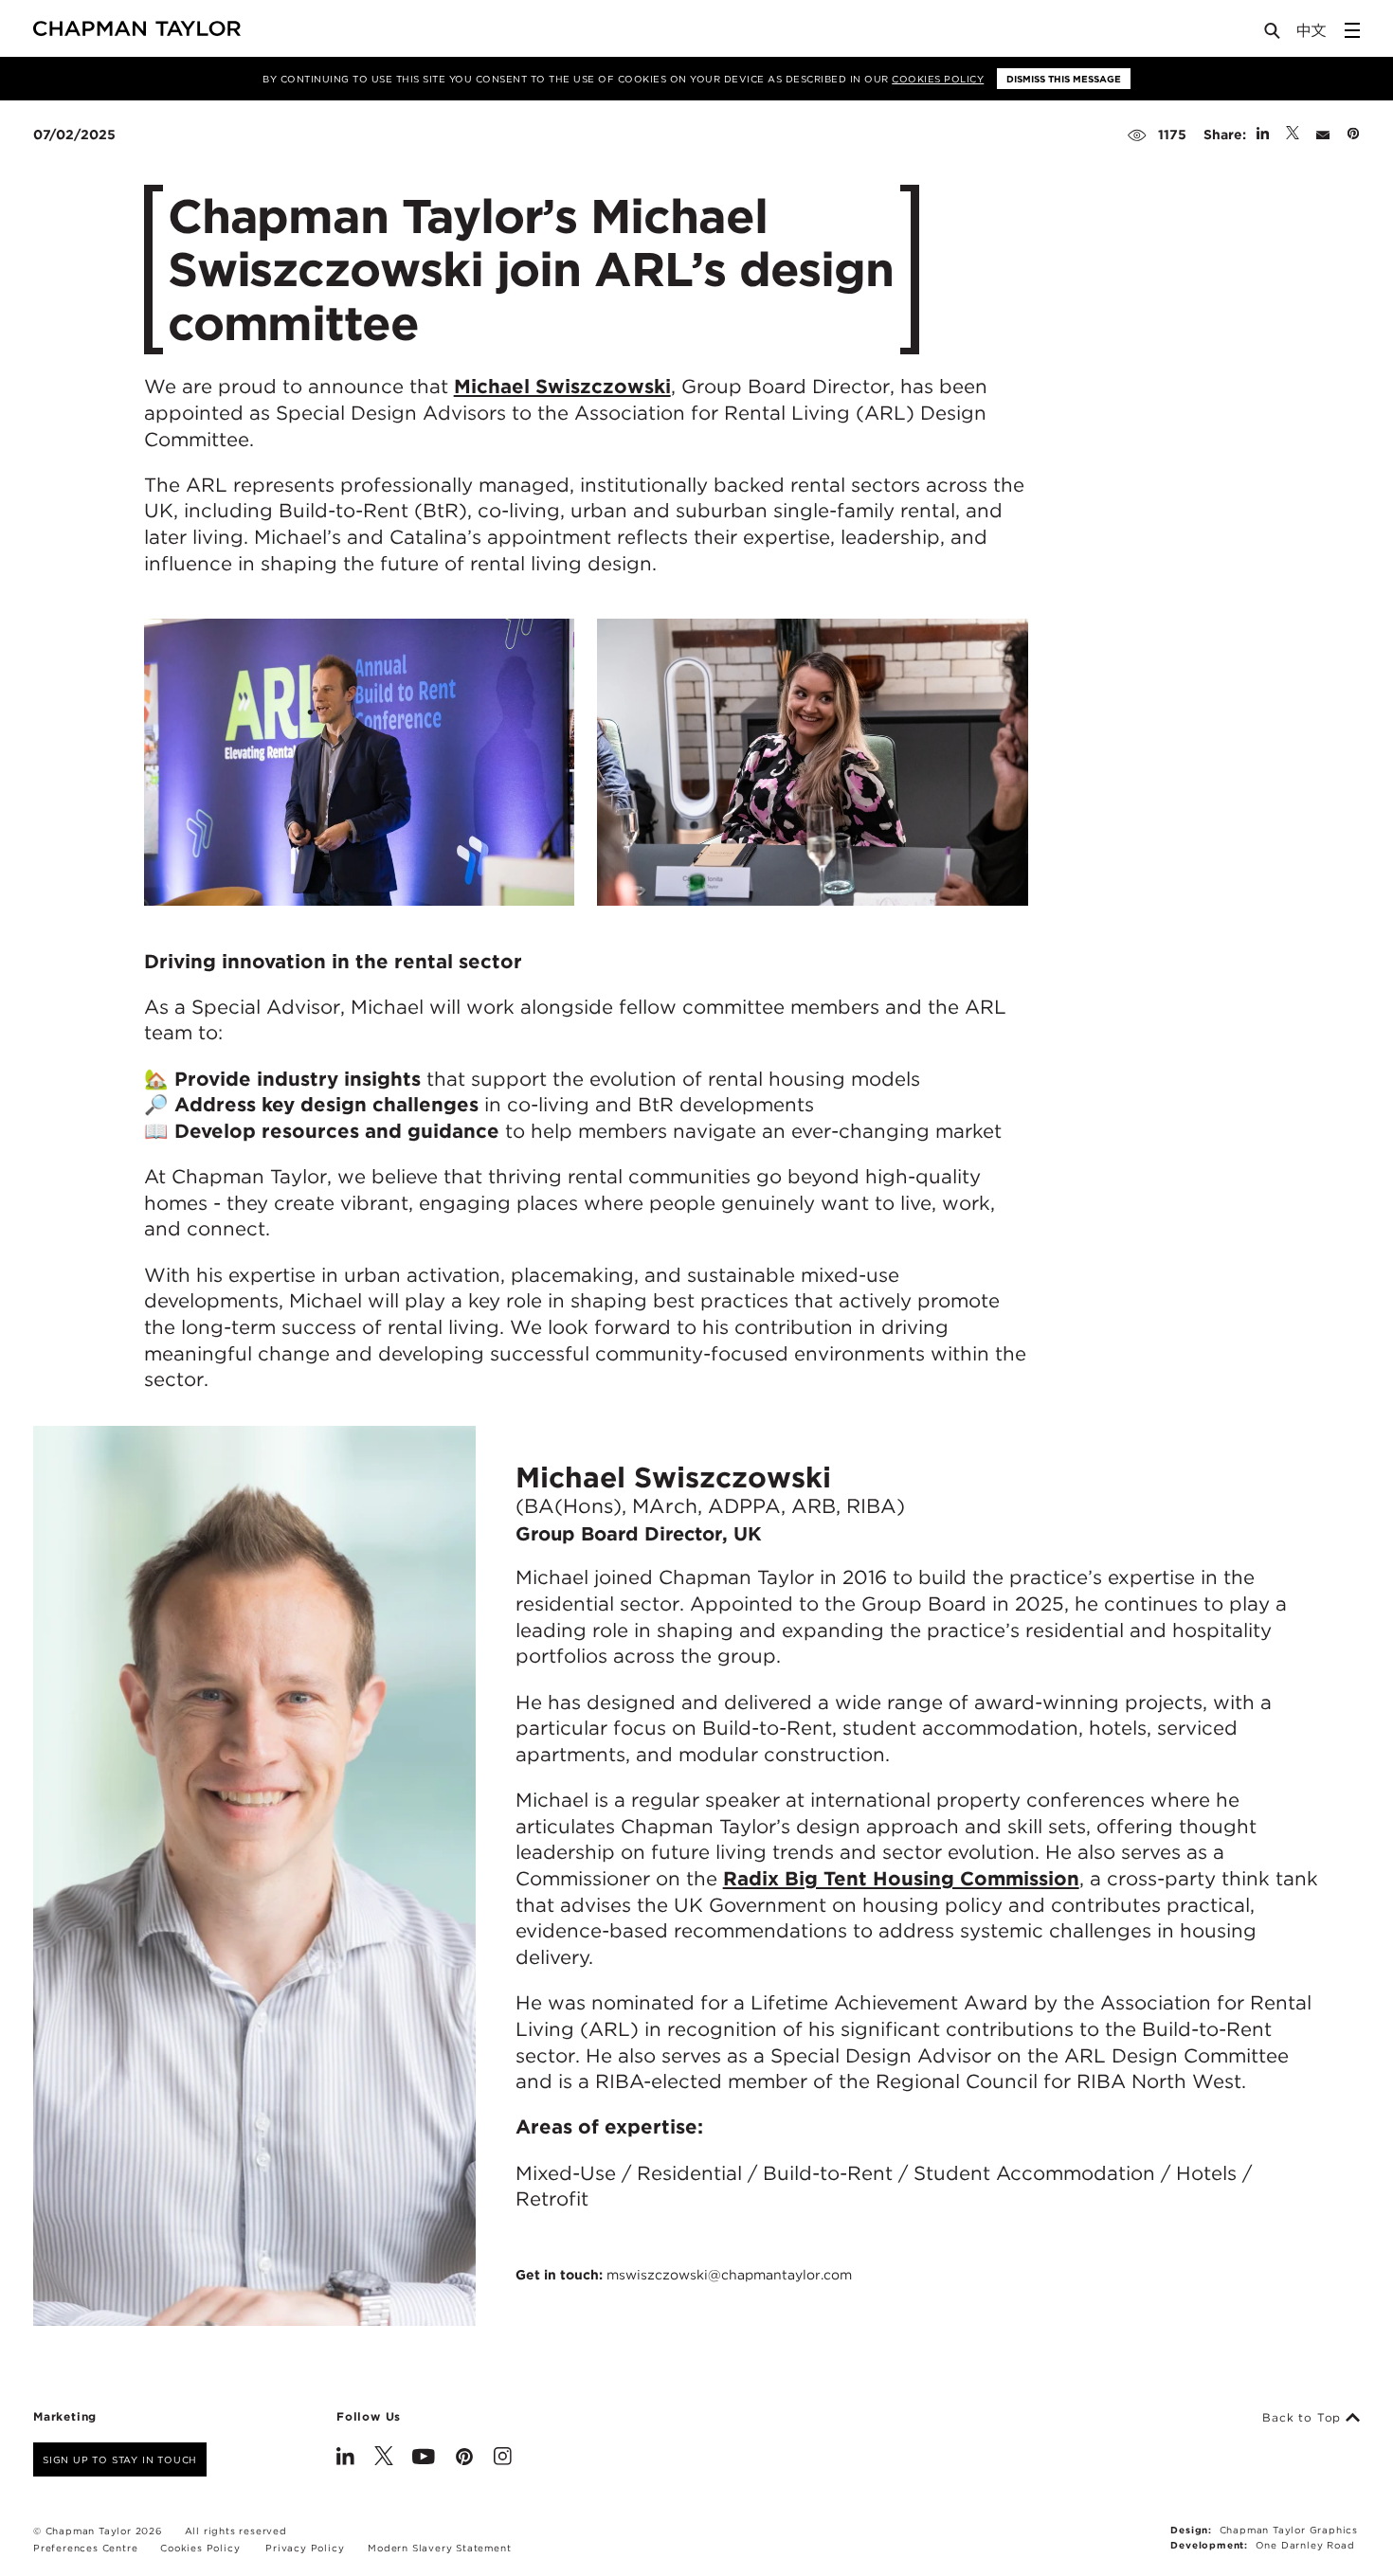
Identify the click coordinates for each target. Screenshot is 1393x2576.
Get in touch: (684, 2275)
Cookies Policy (938, 79)
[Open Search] (1274, 35)
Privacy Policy (305, 2548)
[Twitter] (384, 2459)
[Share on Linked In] (1263, 135)
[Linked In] (345, 2459)
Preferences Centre (85, 2548)
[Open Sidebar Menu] (1352, 30)
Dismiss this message (1064, 79)
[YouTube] (424, 2459)
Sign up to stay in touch (120, 2459)
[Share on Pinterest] (1353, 135)
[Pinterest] (464, 2459)
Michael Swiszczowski (562, 386)
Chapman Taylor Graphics (1289, 2530)
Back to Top (1304, 2418)
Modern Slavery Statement (439, 2548)
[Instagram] (503, 2459)
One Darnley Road (1305, 2545)
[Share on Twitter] (1293, 135)
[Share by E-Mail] (1323, 135)
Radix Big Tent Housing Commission (901, 1878)
